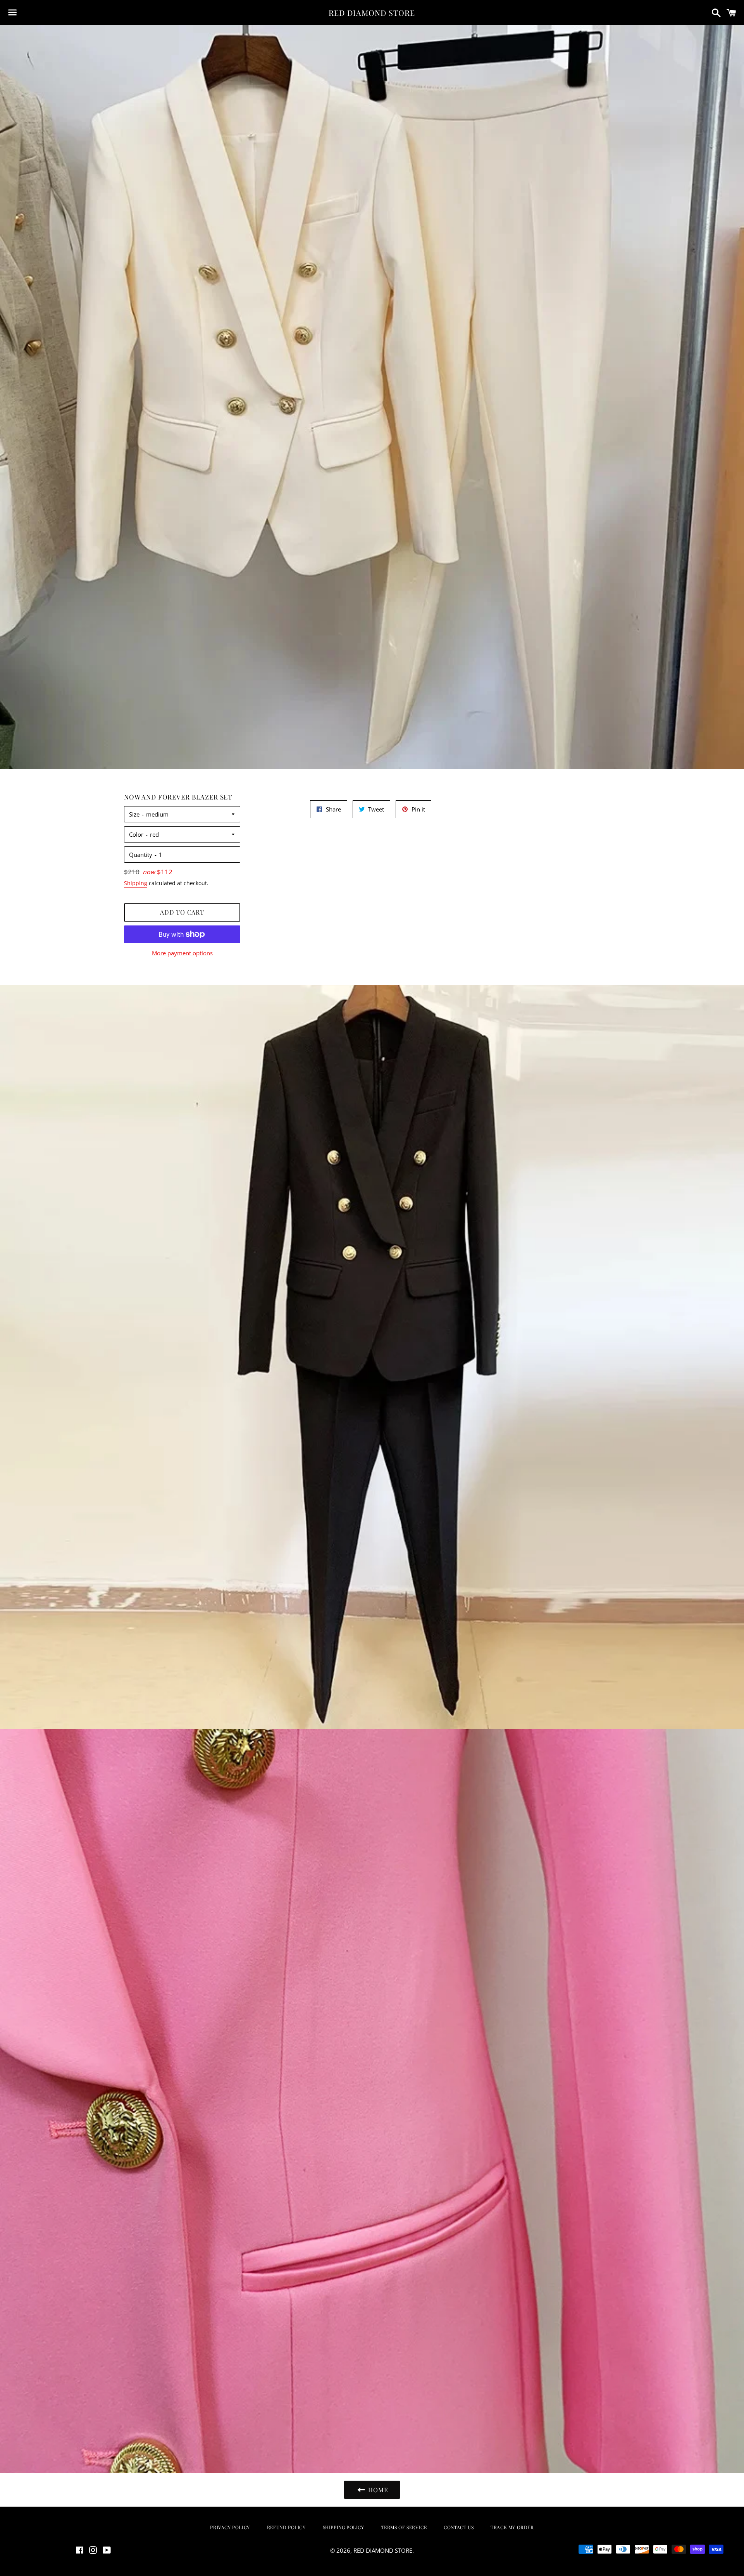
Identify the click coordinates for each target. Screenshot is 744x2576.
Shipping (136, 883)
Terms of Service (404, 2527)
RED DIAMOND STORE (372, 13)
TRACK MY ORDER (512, 2527)
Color (136, 834)
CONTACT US (459, 2527)
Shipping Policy (344, 2527)
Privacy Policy (230, 2527)
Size (134, 814)
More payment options (182, 953)
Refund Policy (286, 2527)
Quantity (141, 855)
